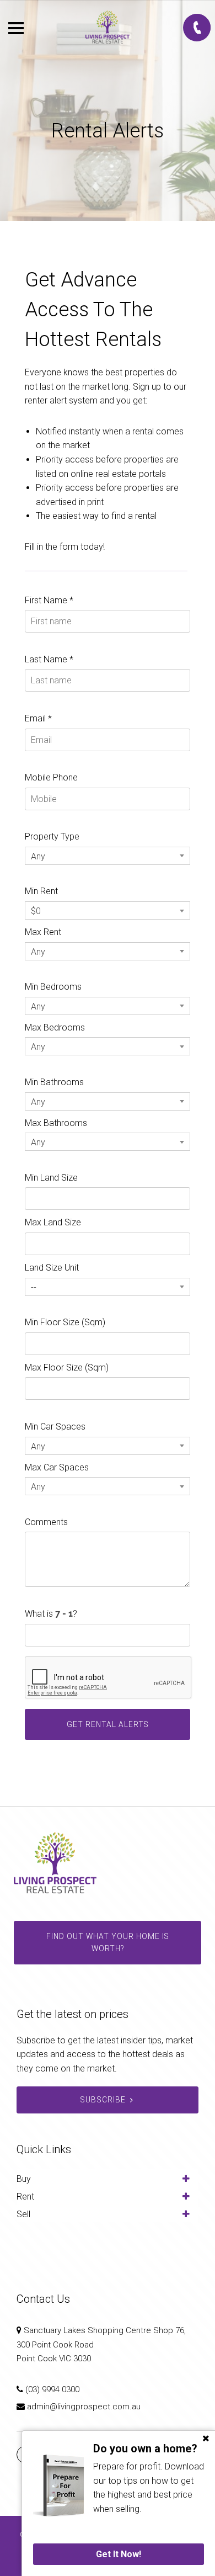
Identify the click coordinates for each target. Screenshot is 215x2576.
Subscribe (103, 2100)
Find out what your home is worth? (108, 1942)
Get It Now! (119, 2554)
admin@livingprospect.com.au (84, 2407)
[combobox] (108, 856)
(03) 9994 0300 (52, 2389)
